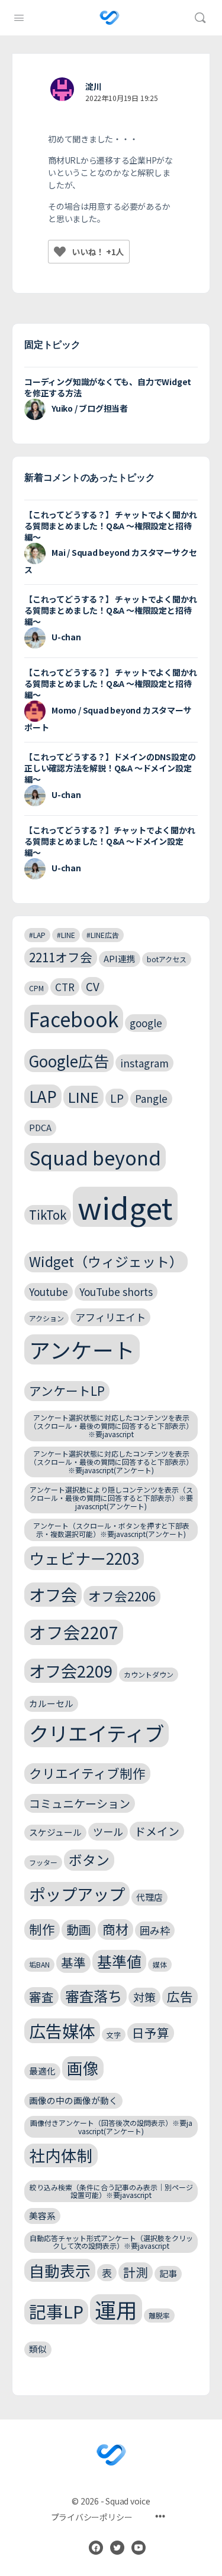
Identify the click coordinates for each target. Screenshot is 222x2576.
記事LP (56, 2311)
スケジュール (55, 1832)
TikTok (48, 1214)
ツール (108, 1831)
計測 (136, 2272)
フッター (43, 1862)
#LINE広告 (103, 935)
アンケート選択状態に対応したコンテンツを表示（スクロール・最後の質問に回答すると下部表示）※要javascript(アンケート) (111, 1462)
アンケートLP (67, 1390)
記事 (168, 2273)
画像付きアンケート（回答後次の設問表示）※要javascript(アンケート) (111, 2127)
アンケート (82, 1349)
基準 (73, 1962)
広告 (180, 1996)
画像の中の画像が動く (73, 2100)
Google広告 (69, 1061)
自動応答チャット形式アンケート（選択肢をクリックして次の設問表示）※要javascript (111, 2242)
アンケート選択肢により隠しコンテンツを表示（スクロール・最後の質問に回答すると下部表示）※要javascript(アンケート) (111, 1498)
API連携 (120, 958)
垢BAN (39, 1964)
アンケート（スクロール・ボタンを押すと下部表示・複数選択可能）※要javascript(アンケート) (111, 1530)
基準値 (119, 1961)
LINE (83, 1097)
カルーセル (51, 1703)
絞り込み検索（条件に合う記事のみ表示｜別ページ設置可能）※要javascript (111, 2191)
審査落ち (94, 1996)
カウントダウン (149, 1674)
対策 (144, 1997)
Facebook (74, 1019)
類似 (38, 2349)
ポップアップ (77, 1894)
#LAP (37, 935)
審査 (41, 1997)
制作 (42, 1929)
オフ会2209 (71, 1670)
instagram (144, 1063)
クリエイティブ (96, 1733)
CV (93, 986)
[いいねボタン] (60, 252)
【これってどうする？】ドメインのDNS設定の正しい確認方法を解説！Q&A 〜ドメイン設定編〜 (110, 768)
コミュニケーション (80, 1803)
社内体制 (61, 2155)
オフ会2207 (74, 1632)
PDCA (40, 1127)
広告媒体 (62, 2030)
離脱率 (159, 2315)
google (146, 1023)
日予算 (151, 2033)
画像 (83, 2068)
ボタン (89, 1860)
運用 (116, 2309)
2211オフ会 (61, 957)
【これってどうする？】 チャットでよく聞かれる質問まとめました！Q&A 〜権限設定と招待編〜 (110, 526)
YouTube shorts (116, 1292)
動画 (79, 1929)
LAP (43, 1096)
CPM (36, 988)
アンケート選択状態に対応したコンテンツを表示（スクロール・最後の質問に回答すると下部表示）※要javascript (111, 1426)
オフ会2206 (122, 1596)
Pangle (151, 1098)
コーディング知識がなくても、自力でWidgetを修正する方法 (108, 387)
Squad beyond (95, 1157)
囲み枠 (155, 1930)
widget (125, 1207)
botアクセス (167, 959)
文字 (114, 2035)
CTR (65, 987)
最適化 (42, 2071)
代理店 (149, 1897)
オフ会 (53, 1594)
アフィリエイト (110, 1317)
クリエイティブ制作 (87, 1773)
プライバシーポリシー (92, 2517)
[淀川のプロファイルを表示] (62, 89)
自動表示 (60, 2270)
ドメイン (157, 1831)
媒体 (160, 1964)
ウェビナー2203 (84, 1558)
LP (117, 1098)
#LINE (66, 935)
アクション (46, 1318)
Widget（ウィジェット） (106, 1261)
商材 (115, 1929)
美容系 (42, 2215)
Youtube (49, 1292)
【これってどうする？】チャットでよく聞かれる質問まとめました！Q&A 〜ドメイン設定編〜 (110, 841)
